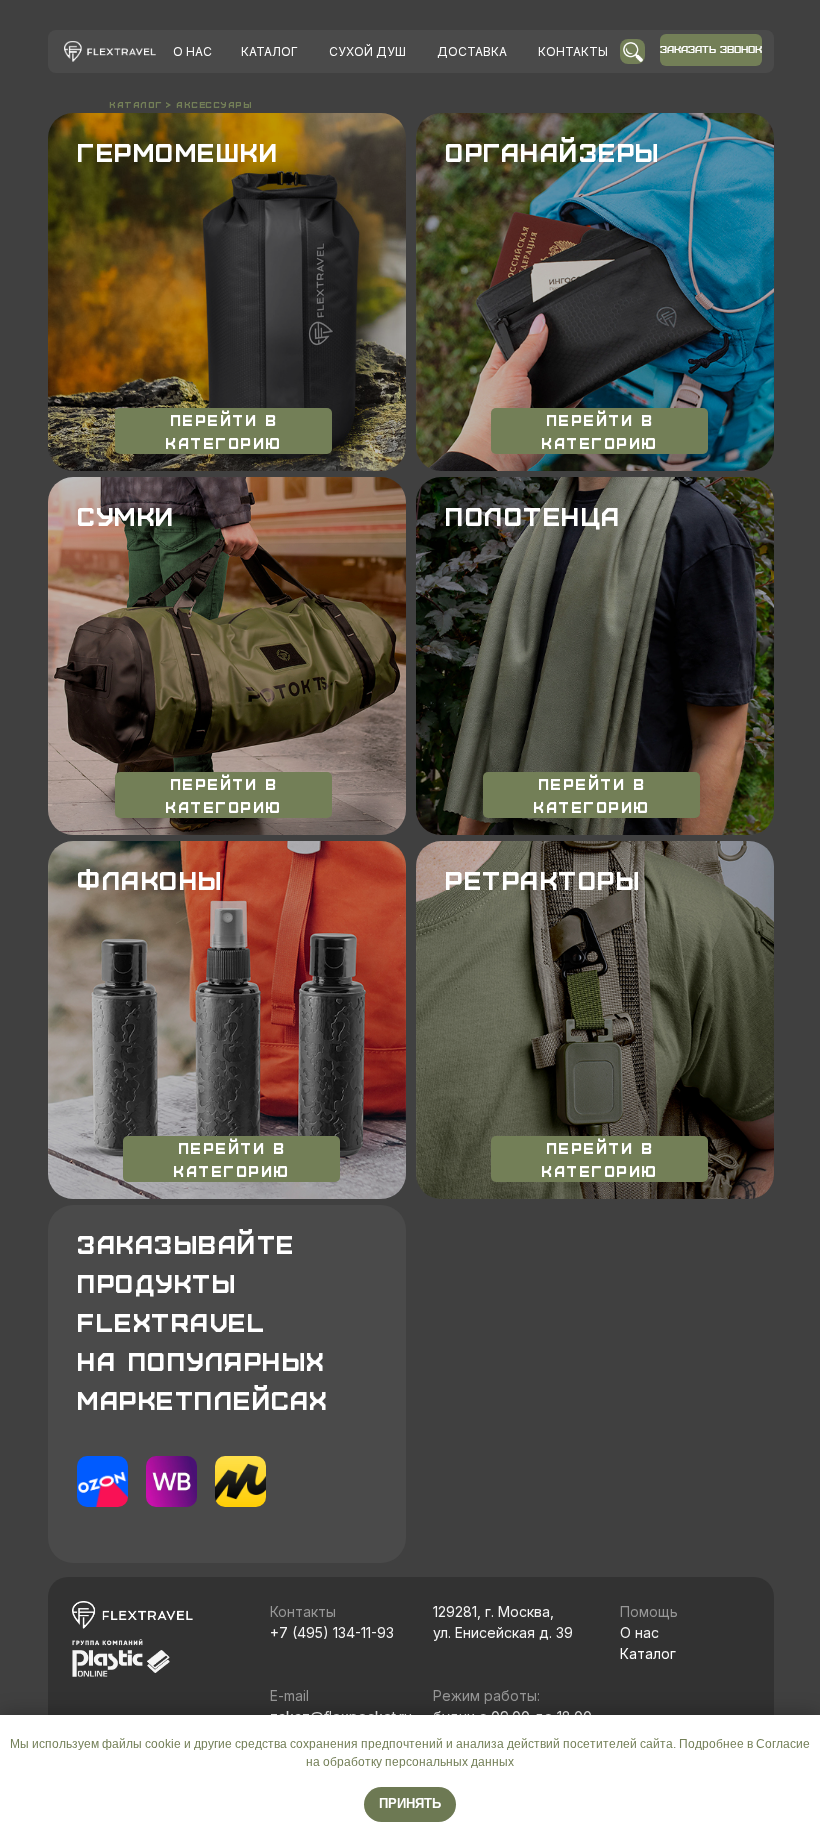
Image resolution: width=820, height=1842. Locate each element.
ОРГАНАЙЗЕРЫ (552, 152)
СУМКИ (126, 516)
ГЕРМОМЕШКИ (177, 152)
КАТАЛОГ (269, 51)
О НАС (192, 51)
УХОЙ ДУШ (367, 51)
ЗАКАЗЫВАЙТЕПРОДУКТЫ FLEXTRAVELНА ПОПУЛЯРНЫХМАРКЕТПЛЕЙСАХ (202, 1322)
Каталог (648, 1653)
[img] (110, 51)
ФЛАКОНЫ (150, 880)
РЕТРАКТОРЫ (542, 880)
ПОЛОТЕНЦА (533, 516)
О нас (639, 1632)
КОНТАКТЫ (573, 51)
